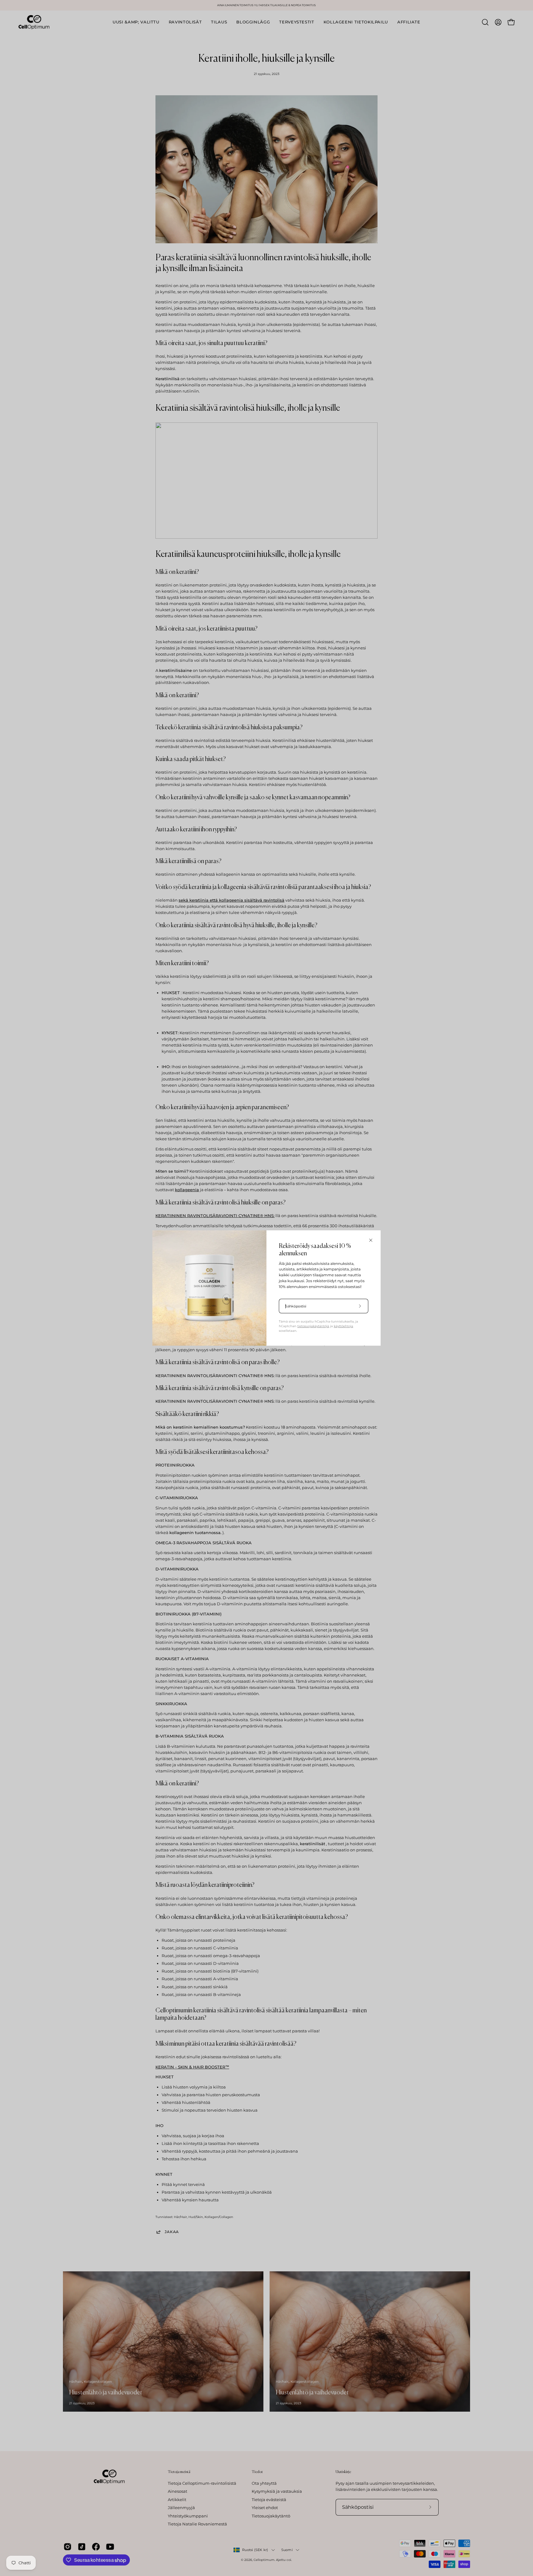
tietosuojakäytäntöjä (313, 1326)
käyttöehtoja (343, 1326)
